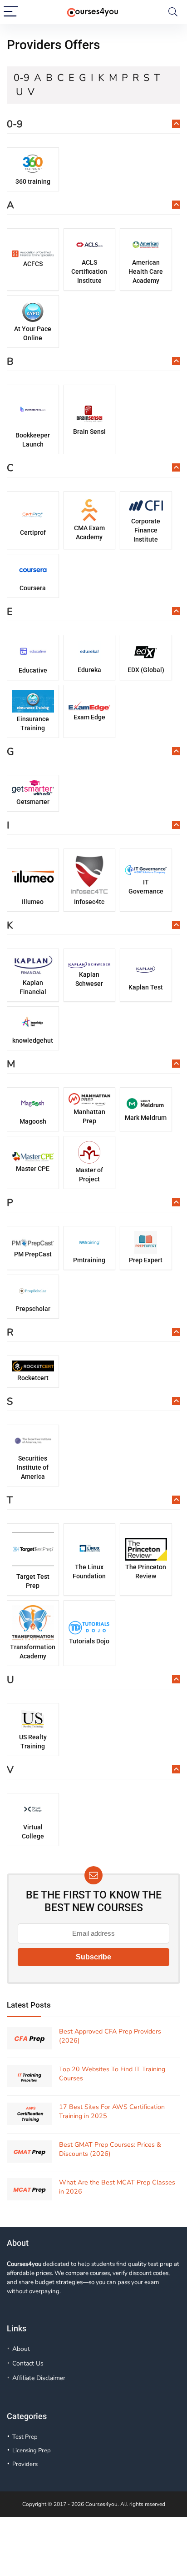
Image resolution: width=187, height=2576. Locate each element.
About (21, 2349)
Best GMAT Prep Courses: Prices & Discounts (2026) (110, 2149)
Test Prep (25, 2437)
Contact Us (28, 2363)
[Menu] (11, 12)
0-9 (22, 78)
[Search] (173, 12)
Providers (25, 2464)
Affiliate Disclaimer (39, 2378)
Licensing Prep (32, 2450)
